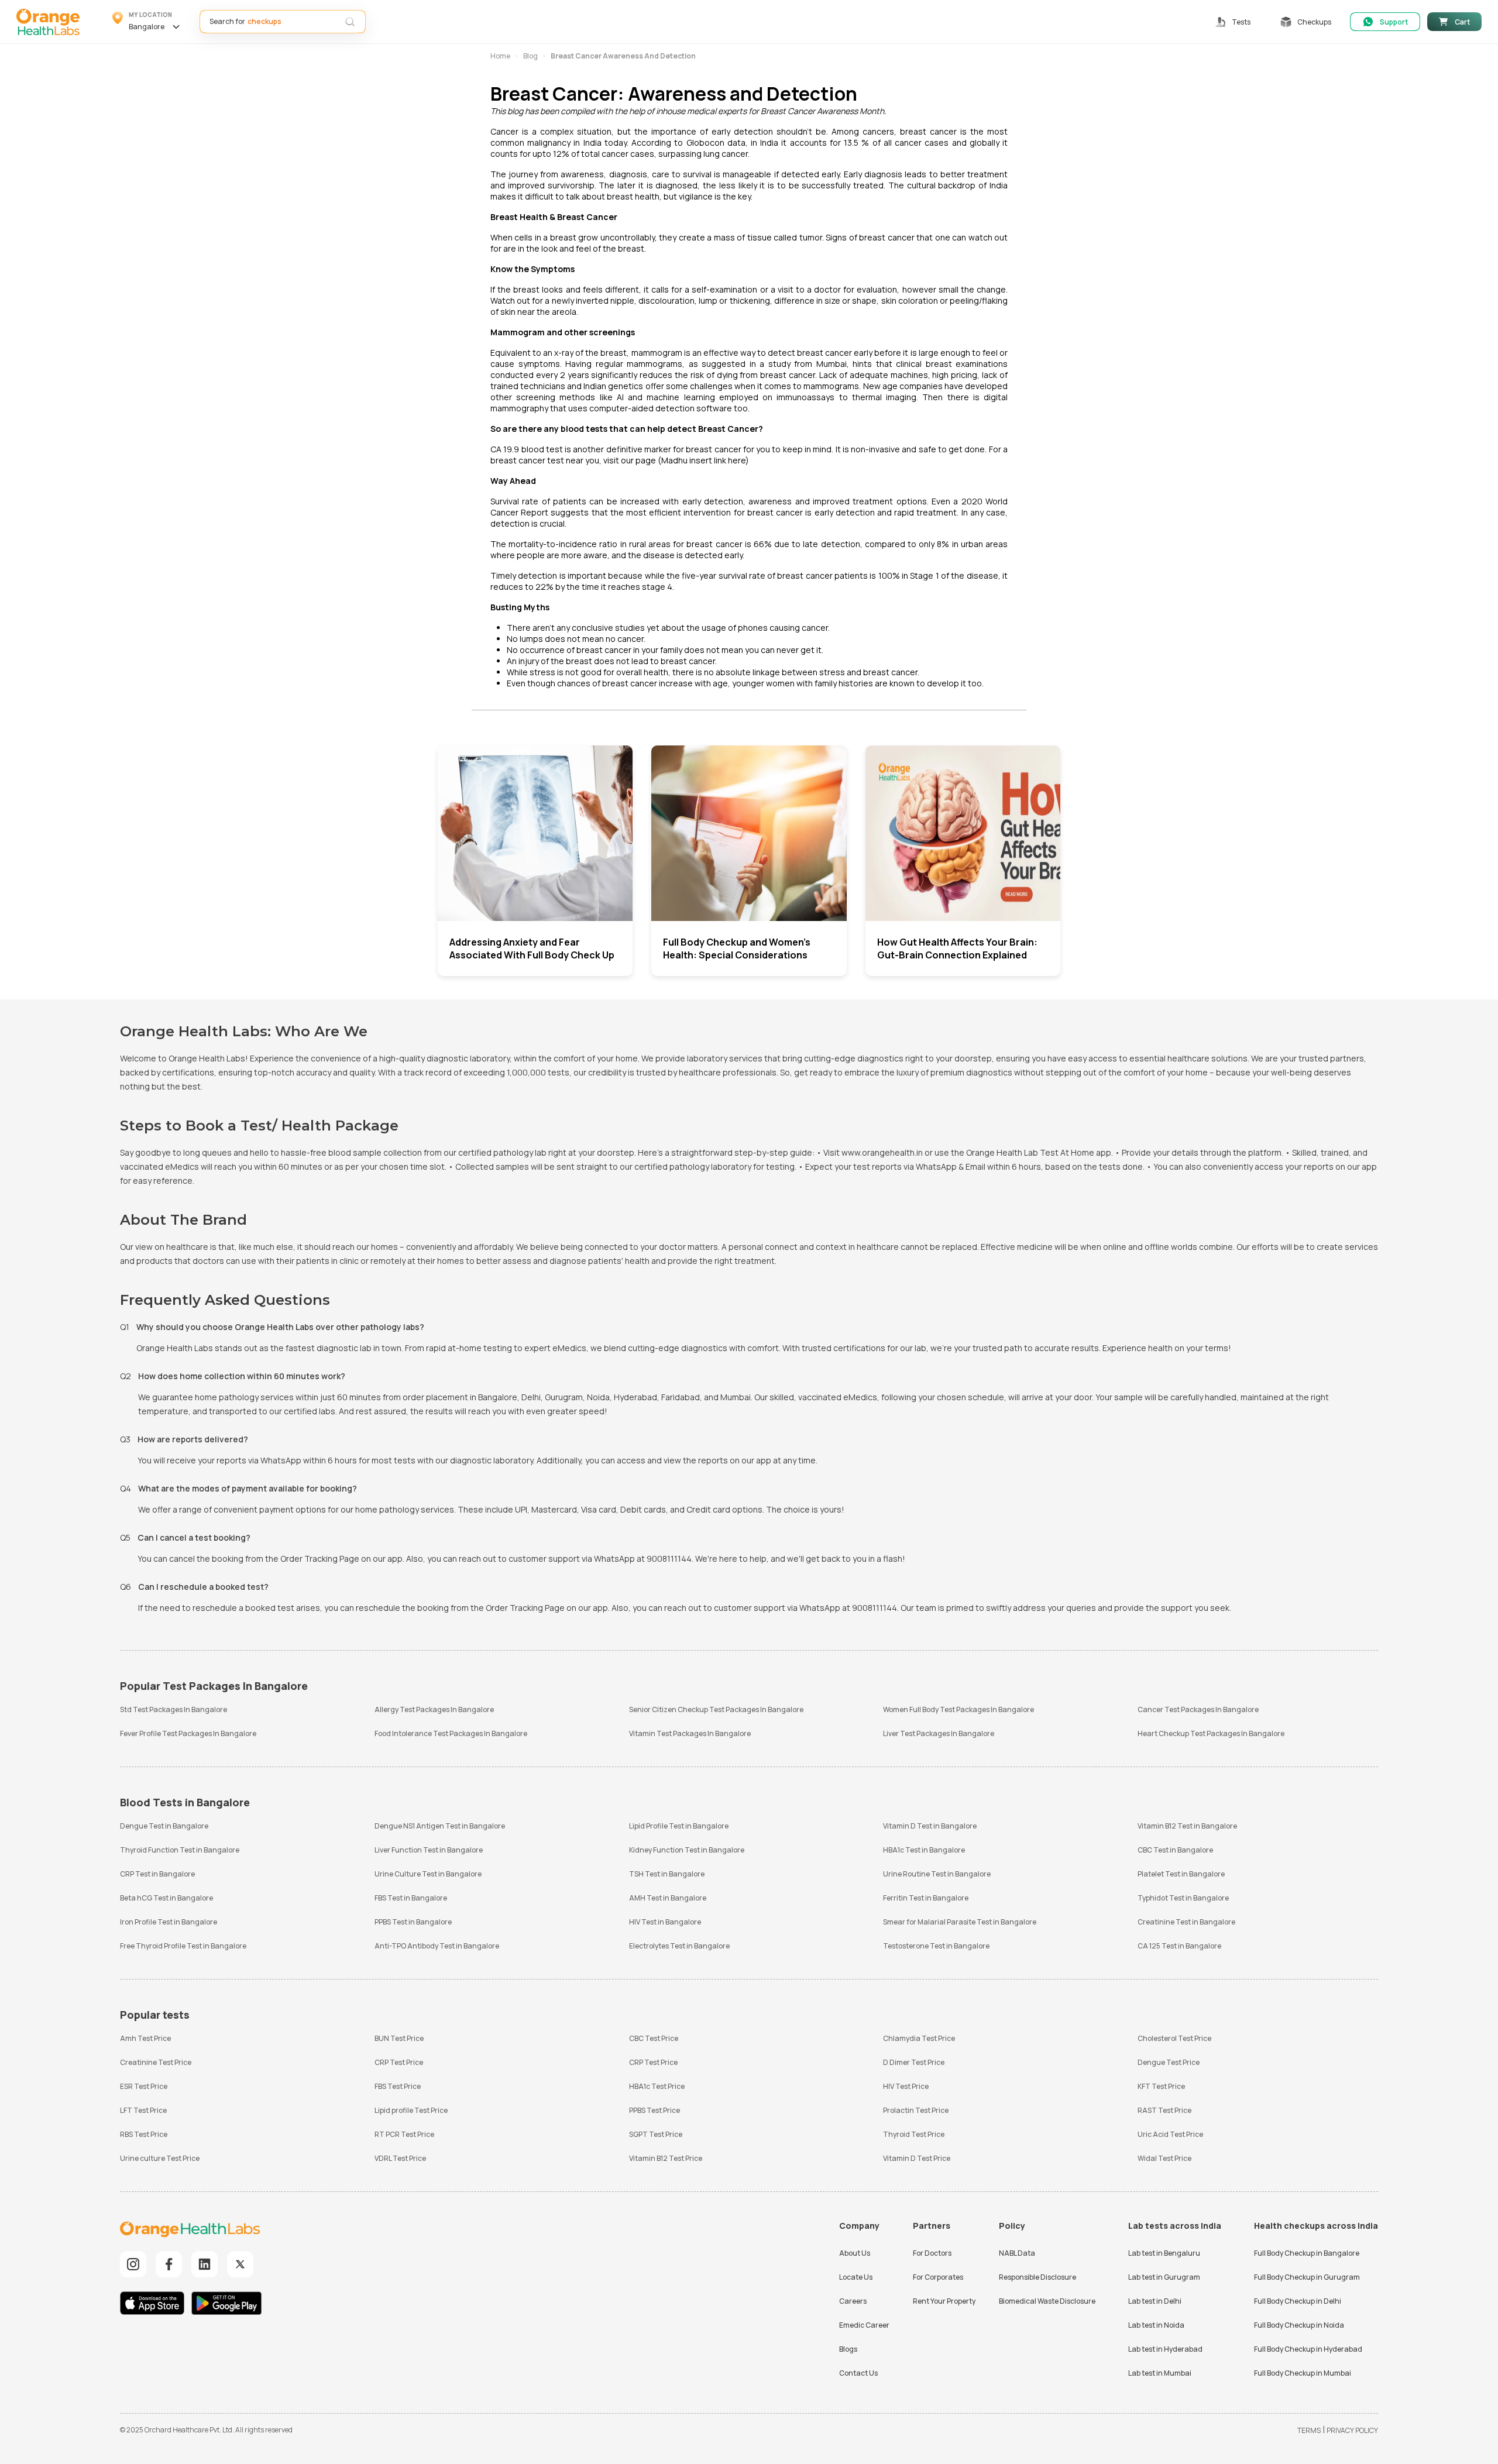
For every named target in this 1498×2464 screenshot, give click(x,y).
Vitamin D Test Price (917, 2158)
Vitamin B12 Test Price (666, 2158)
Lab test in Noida (1156, 2325)
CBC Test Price (654, 2038)
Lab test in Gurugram (1164, 2277)
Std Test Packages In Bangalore (173, 1709)
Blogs (848, 2349)
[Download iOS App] (155, 2305)
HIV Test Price (906, 2086)
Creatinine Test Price (156, 2062)
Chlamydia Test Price (919, 2038)
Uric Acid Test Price (1170, 2134)
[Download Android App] (226, 2305)
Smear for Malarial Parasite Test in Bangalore (960, 1922)
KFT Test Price (1161, 2086)
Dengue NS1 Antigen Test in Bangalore (440, 1826)
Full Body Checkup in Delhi (1298, 2301)
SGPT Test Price (656, 2134)
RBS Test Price (144, 2134)
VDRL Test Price (400, 2158)
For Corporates (938, 2277)
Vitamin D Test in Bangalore (930, 1826)
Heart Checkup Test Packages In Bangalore (1211, 1733)
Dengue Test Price (1169, 2062)
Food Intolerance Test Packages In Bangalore (451, 1733)
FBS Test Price (398, 2086)
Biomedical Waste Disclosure (1047, 2301)
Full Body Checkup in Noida (1299, 2325)
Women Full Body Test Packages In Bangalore (958, 1709)
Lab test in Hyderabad (1165, 2349)
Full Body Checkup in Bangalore (1307, 2253)
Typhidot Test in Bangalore (1183, 1898)
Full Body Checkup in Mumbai (1303, 2373)
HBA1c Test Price (657, 2086)
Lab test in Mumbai (1160, 2373)
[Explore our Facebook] (169, 2264)
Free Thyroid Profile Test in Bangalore (183, 1946)
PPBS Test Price (654, 2110)
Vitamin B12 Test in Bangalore (1187, 1826)
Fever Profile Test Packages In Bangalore (188, 1733)
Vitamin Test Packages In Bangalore (690, 1733)
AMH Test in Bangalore (668, 1898)
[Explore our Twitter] (240, 2264)
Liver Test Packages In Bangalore (939, 1733)
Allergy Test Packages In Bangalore (434, 1709)
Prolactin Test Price (916, 2110)
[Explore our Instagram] (133, 2264)
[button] (148, 22)
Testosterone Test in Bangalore (936, 1946)
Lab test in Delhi (1155, 2301)
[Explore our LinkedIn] (205, 2264)
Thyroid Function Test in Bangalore (180, 1850)
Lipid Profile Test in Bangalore (679, 1826)
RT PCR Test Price (404, 2134)
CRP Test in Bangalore (157, 1874)
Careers (853, 2301)
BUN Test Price (399, 2038)
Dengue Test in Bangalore (164, 1826)
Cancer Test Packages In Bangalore (1198, 1709)
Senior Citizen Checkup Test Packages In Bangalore (716, 1709)
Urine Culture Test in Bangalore (428, 1874)
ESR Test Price (144, 2086)
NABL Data (1017, 2253)
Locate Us (856, 2277)
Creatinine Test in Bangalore (1186, 1922)
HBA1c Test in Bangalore (924, 1850)
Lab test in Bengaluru (1164, 2253)
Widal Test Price (1164, 2158)
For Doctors (932, 2253)
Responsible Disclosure (1037, 2277)
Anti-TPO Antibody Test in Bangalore (437, 1946)
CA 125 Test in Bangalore (1179, 1946)
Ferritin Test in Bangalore (926, 1898)
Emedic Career (864, 2325)
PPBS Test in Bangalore (413, 1922)
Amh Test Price (145, 2038)
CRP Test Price (399, 2062)
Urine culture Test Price (160, 2158)
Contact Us (858, 2373)
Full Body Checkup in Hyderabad (1308, 2349)
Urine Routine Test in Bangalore (937, 1874)
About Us (855, 2253)
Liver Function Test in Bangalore (429, 1850)
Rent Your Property (944, 2301)
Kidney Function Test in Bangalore (687, 1850)
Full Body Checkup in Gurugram (1307, 2277)
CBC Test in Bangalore (1175, 1850)
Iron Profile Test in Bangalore (169, 1922)
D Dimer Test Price (914, 2062)
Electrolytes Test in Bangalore (679, 1946)
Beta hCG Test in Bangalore (166, 1898)
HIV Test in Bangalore (665, 1922)
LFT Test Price (143, 2110)
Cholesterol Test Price (1174, 2038)
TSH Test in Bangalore (667, 1874)
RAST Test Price (1164, 2110)
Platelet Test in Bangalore (1181, 1874)
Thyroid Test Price (914, 2134)
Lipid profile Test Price (411, 2110)
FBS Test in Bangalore (411, 1898)
